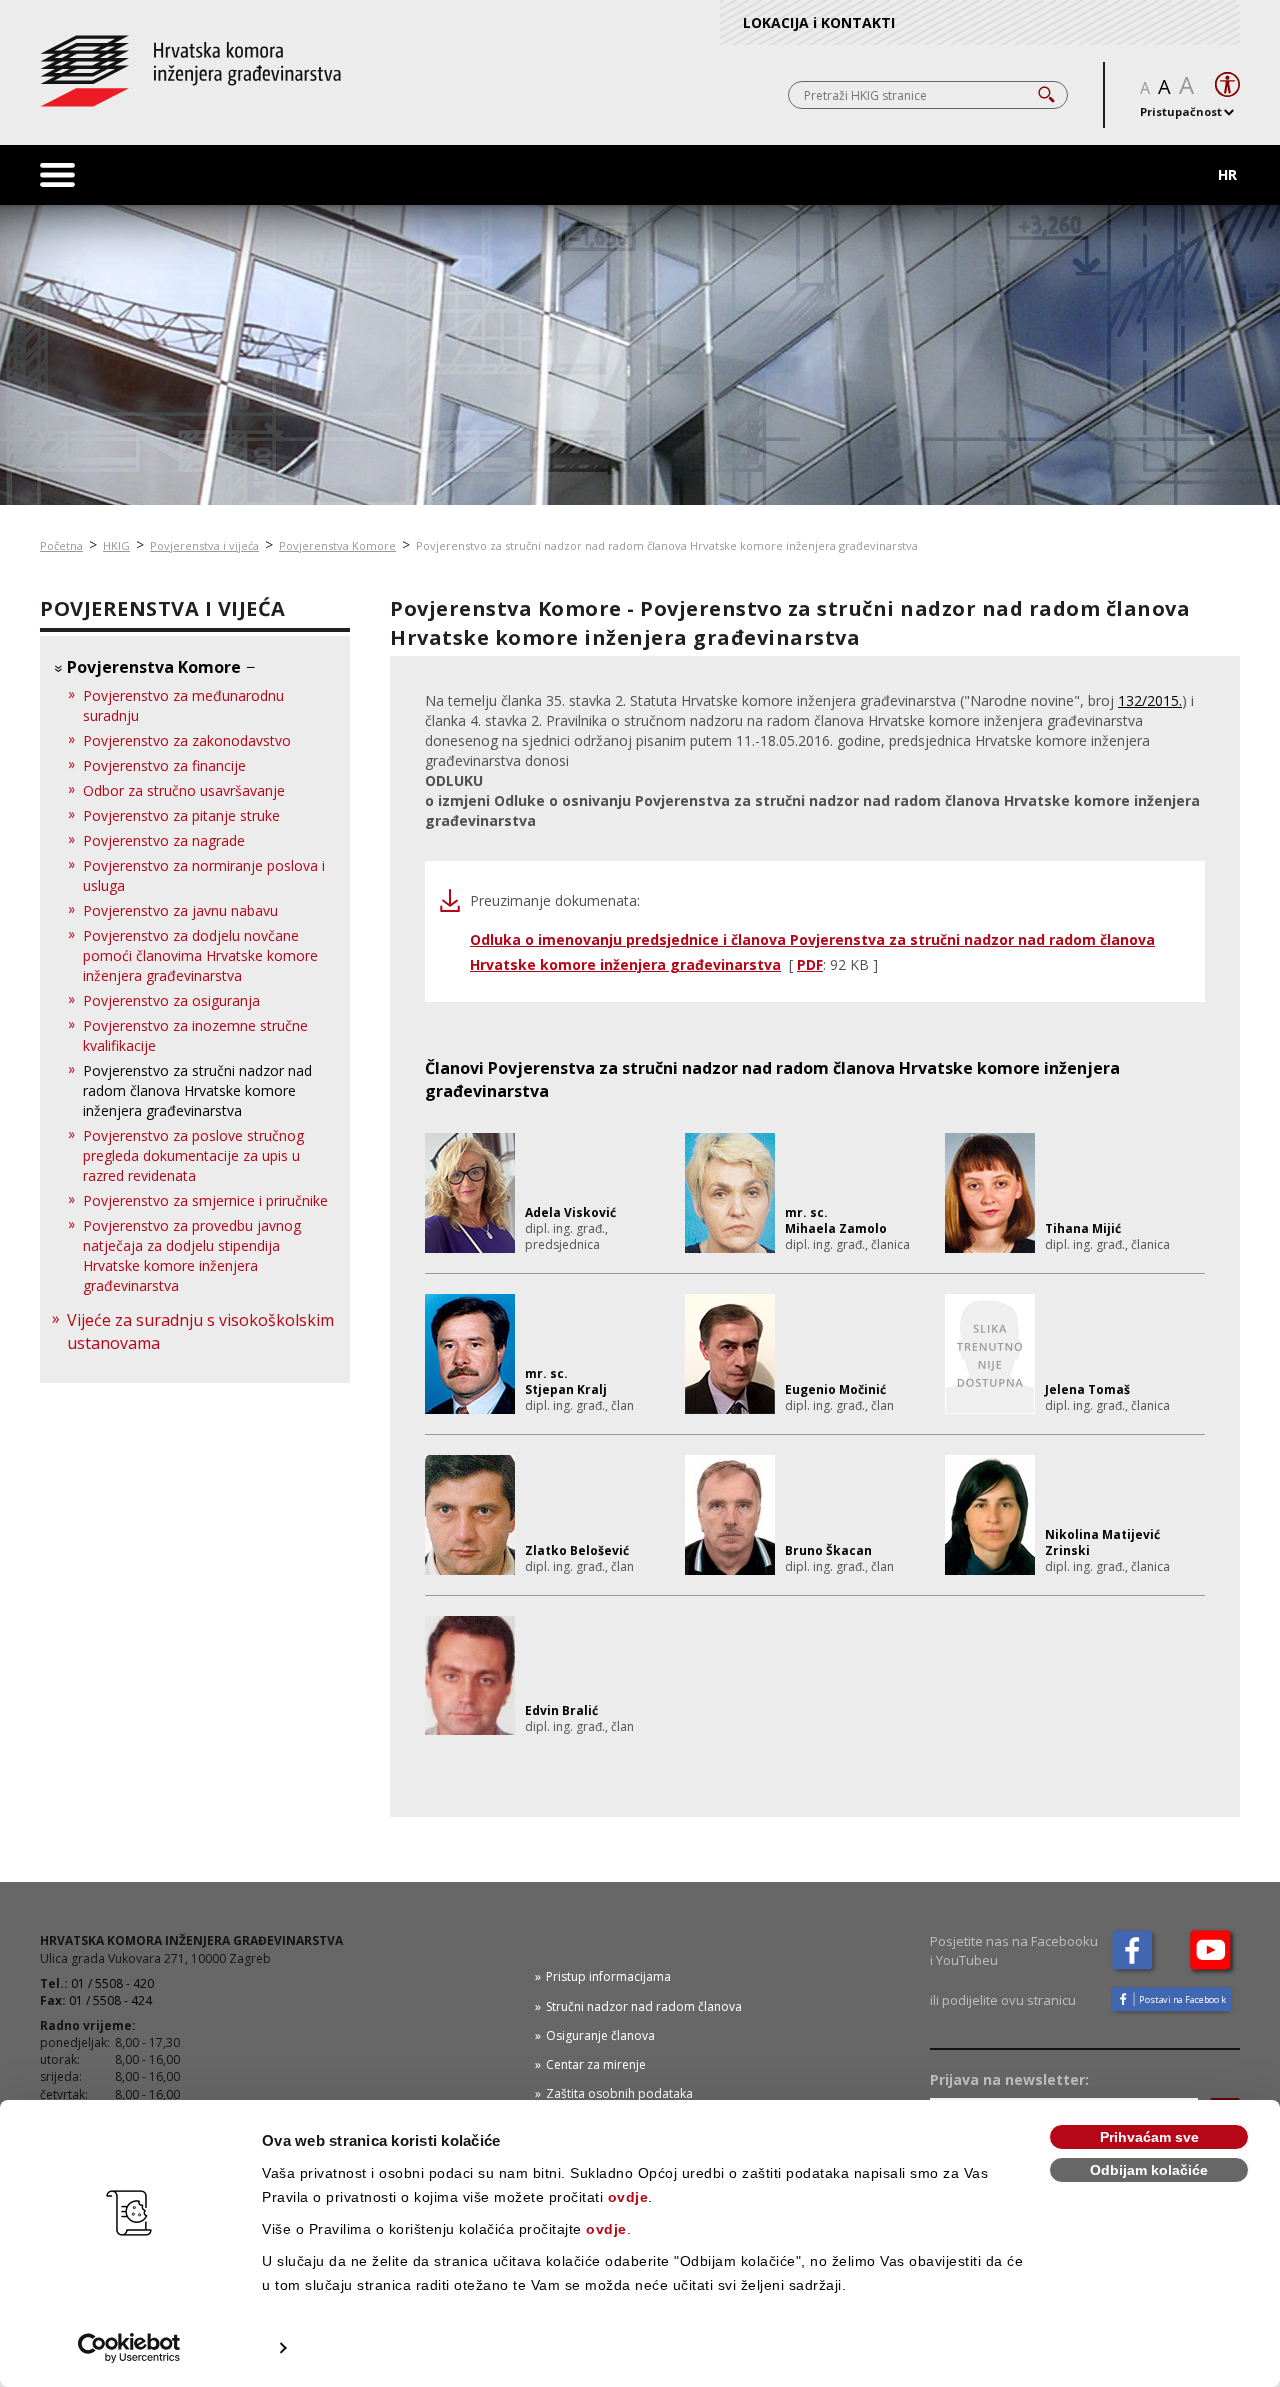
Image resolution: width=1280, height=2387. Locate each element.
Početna (61, 545)
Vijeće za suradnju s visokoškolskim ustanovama (200, 1331)
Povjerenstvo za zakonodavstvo (187, 740)
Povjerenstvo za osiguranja (171, 1000)
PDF (810, 964)
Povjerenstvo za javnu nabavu (180, 910)
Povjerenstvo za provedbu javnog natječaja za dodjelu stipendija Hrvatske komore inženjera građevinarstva (192, 1255)
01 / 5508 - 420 (112, 1983)
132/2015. (1150, 700)
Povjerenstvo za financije (164, 765)
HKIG (116, 545)
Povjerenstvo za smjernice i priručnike (205, 1200)
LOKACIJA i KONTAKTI (819, 22)
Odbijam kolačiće (1149, 2170)
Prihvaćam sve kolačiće (1149, 2139)
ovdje (628, 2197)
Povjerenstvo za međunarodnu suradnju (183, 705)
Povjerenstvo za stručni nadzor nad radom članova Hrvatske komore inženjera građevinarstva (197, 1090)
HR (1227, 174)
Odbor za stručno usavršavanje (184, 790)
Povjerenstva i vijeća (204, 545)
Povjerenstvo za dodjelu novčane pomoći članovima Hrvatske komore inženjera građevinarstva (200, 955)
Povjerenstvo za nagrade (164, 840)
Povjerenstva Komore (337, 545)
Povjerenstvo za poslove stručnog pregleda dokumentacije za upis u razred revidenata (193, 1155)
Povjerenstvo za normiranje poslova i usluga (204, 875)
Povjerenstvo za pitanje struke (181, 815)
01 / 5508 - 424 (110, 2000)
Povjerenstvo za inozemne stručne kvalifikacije (195, 1035)
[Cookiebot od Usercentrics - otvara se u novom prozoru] (129, 2348)
